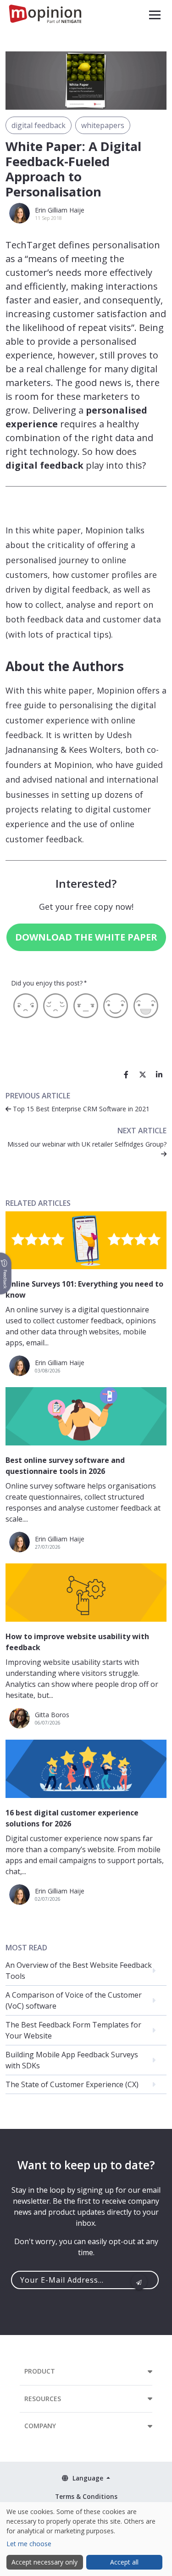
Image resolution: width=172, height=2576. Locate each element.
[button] (155, 15)
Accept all (124, 2562)
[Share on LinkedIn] (159, 1075)
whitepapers (103, 125)
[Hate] (26, 1006)
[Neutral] (86, 1006)
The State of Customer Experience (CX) (72, 2084)
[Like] (116, 1006)
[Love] (146, 1006)
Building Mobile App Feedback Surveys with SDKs (72, 2060)
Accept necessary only (44, 2562)
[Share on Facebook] (126, 1075)
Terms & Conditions (86, 2496)
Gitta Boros (52, 1715)
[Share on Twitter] (143, 1075)
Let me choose (29, 2544)
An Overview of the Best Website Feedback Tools (79, 1971)
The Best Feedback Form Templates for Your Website (73, 2030)
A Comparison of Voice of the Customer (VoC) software (74, 2000)
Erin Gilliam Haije (60, 210)
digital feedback (39, 125)
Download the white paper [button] (86, 937)
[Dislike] (55, 1006)
